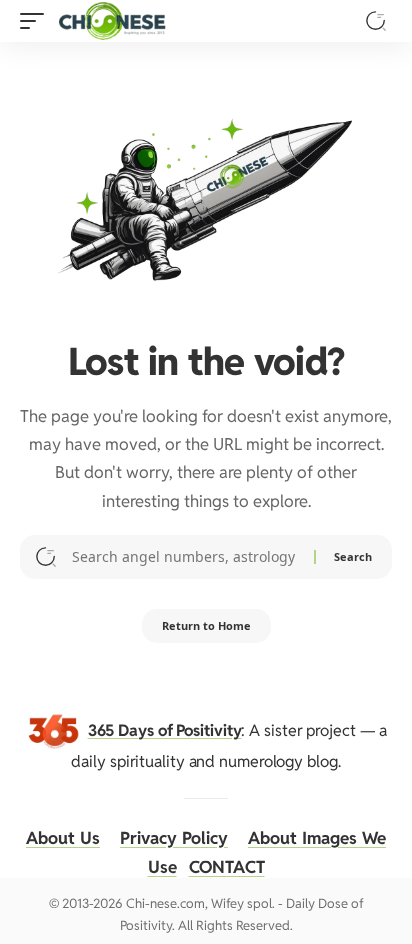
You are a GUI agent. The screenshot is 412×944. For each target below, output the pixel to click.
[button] (37, 21)
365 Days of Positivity (165, 729)
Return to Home (206, 625)
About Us (63, 838)
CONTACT (227, 867)
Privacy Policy (174, 838)
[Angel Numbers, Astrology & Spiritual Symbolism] (112, 21)
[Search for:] (185, 557)
